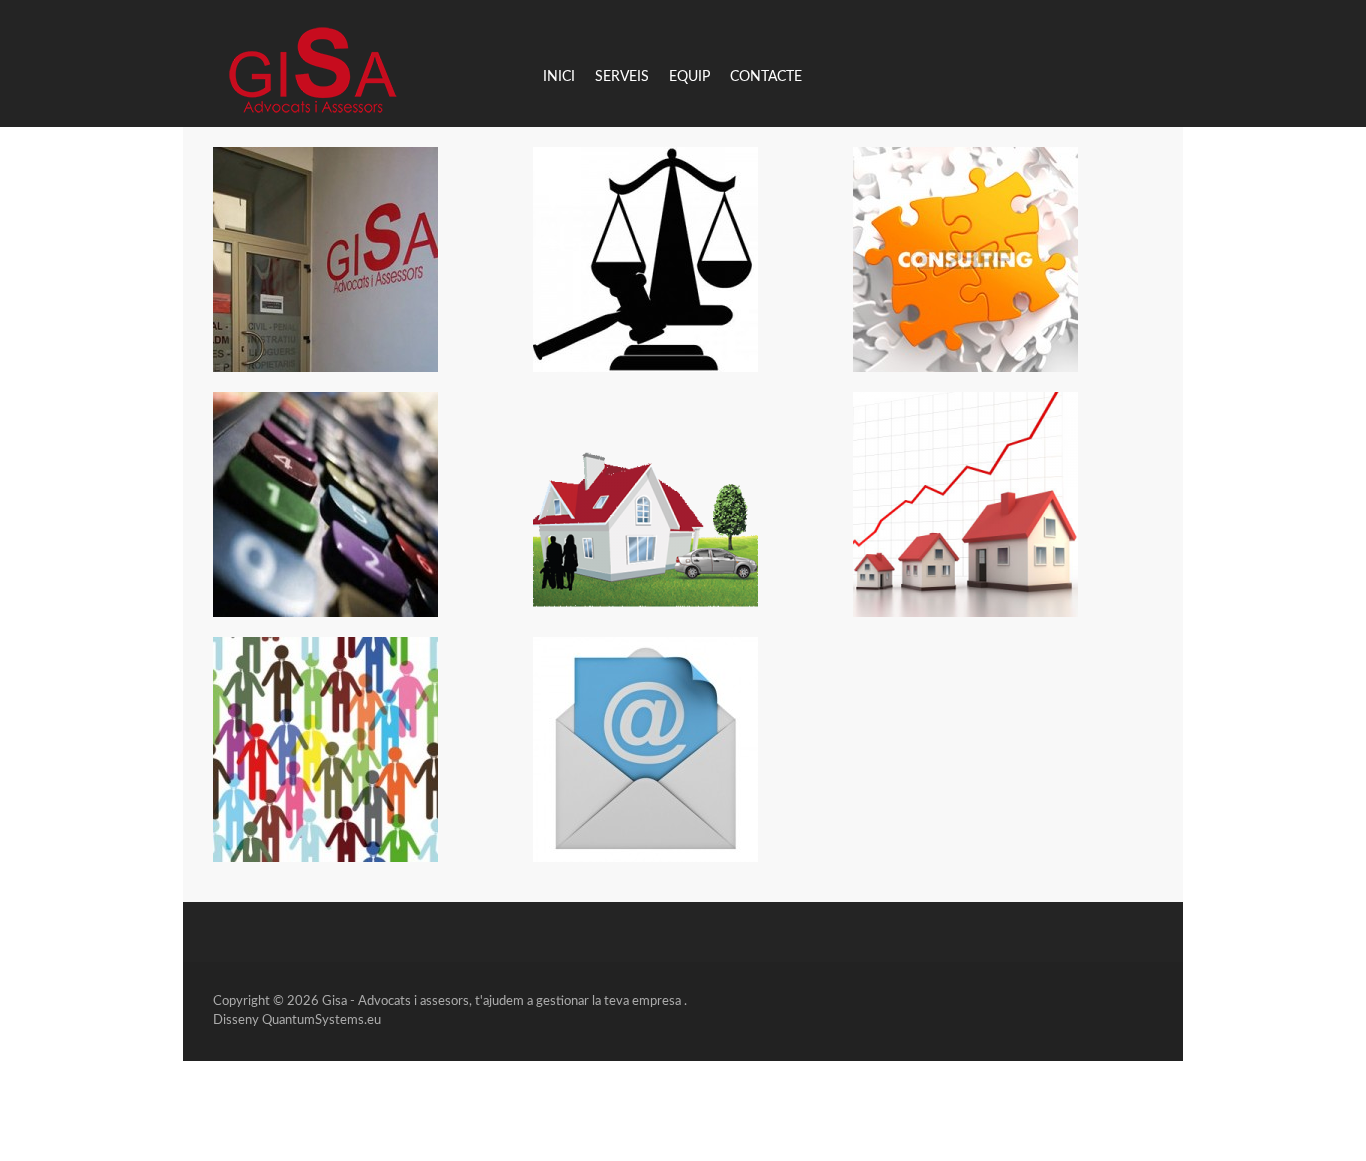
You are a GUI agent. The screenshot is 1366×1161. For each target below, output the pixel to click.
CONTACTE (766, 77)
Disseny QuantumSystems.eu (297, 1020)
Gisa (334, 1001)
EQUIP (689, 77)
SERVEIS (622, 77)
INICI (559, 77)
